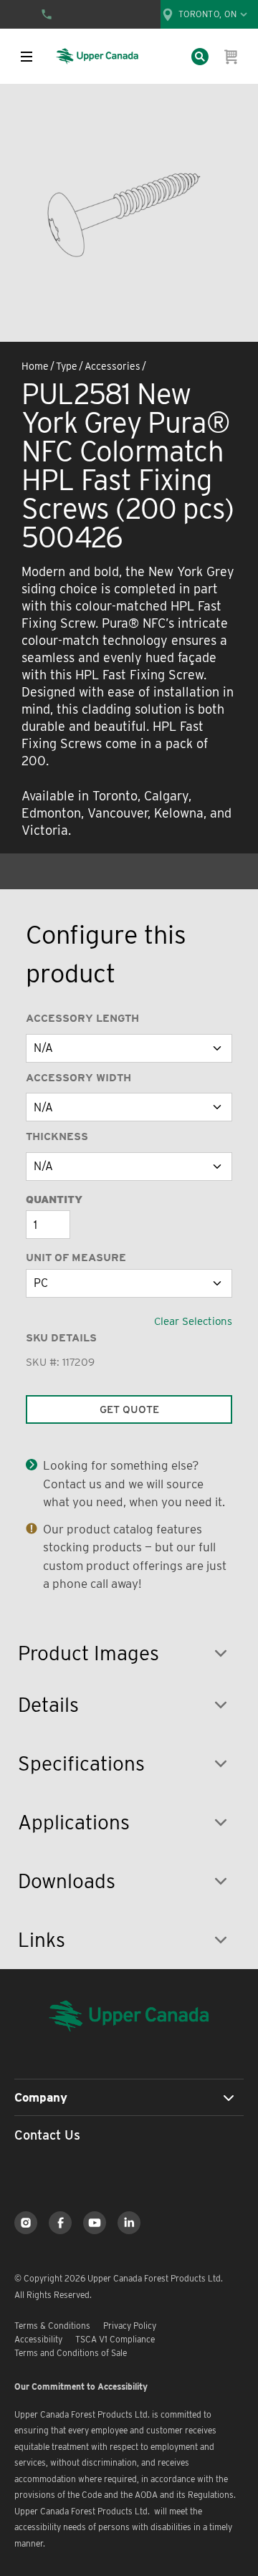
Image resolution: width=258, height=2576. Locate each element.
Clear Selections (193, 1321)
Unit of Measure (76, 1258)
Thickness (57, 1136)
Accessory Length (82, 1018)
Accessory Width (78, 1078)
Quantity (54, 1200)
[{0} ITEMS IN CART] (231, 57)
